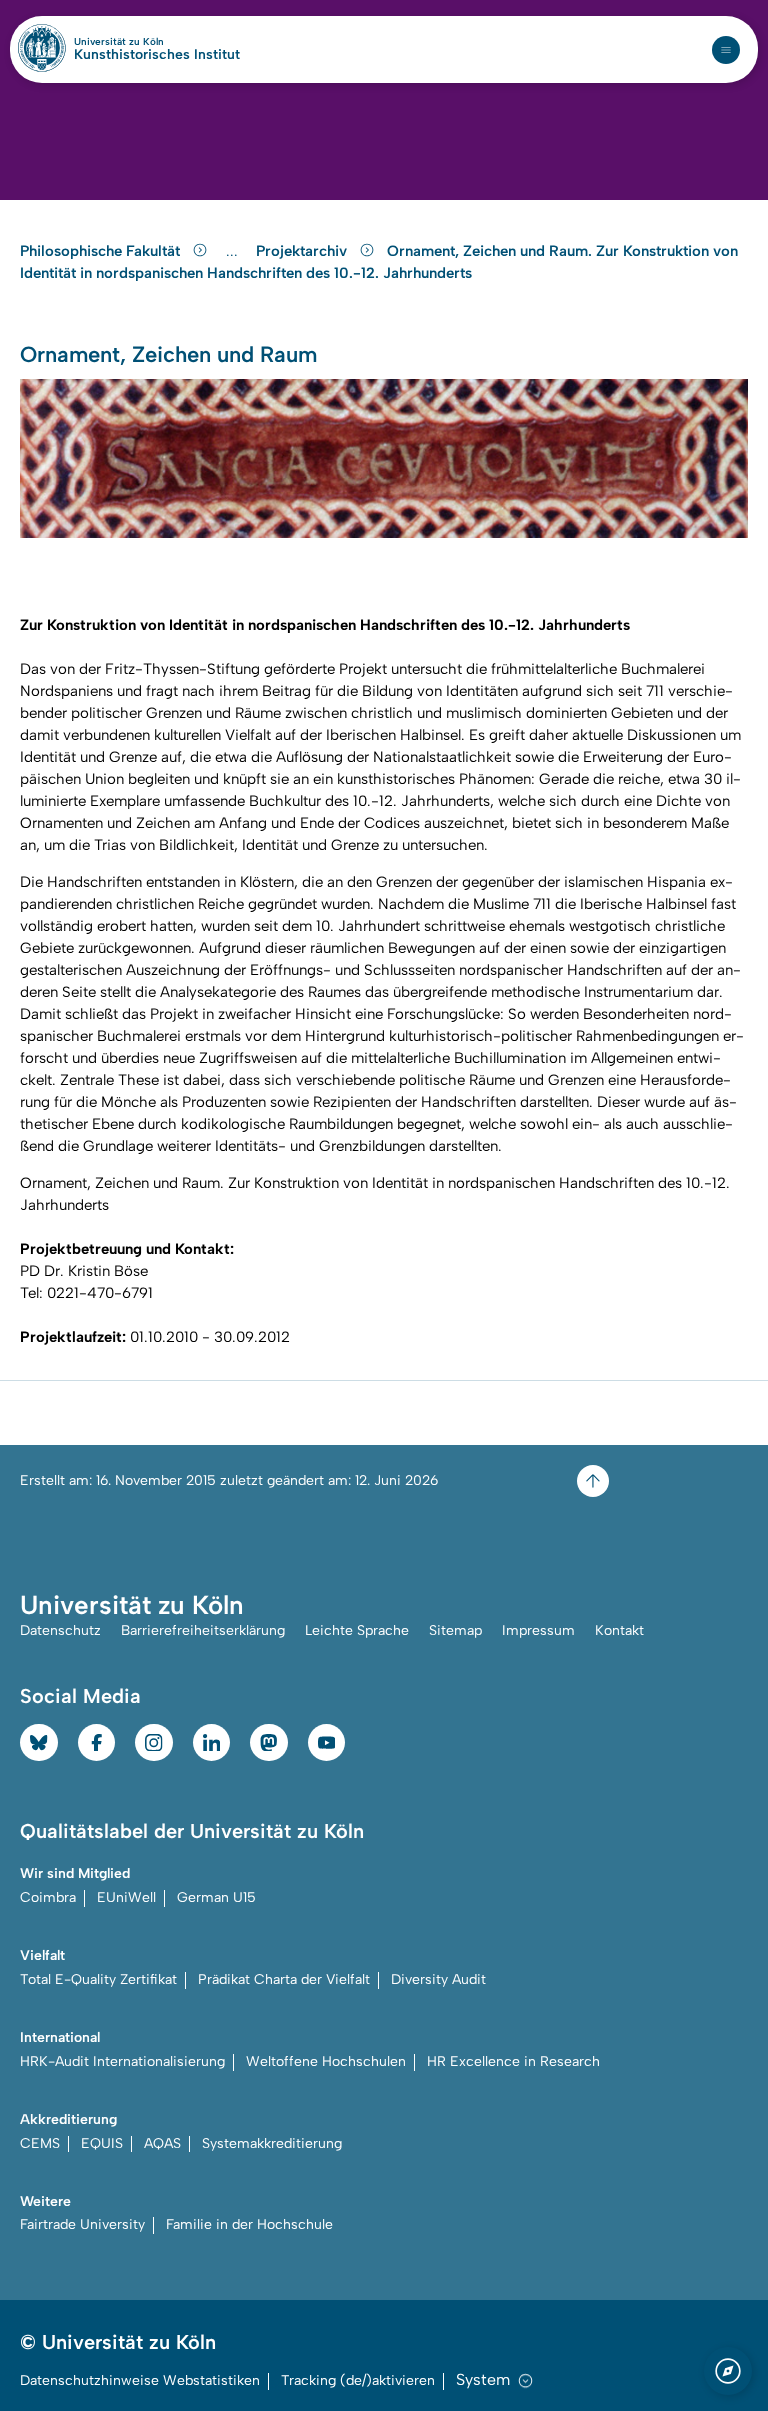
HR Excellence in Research (513, 2061)
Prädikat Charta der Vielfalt (284, 1979)
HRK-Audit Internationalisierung (122, 2061)
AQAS (162, 2143)
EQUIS (102, 2143)
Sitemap (455, 1630)
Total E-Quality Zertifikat (98, 1979)
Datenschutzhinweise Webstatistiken (140, 2380)
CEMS (40, 2143)
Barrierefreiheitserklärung (203, 1630)
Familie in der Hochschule (249, 2224)
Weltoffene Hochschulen (326, 2061)
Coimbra (48, 1897)
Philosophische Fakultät (102, 251)
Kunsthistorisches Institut (157, 55)
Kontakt (619, 1630)
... (234, 251)
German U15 (216, 1897)
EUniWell (126, 1897)
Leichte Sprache (357, 1630)
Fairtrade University (82, 2224)
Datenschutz (60, 1630)
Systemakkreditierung (272, 2143)
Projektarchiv (303, 251)
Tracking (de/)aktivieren (358, 2380)
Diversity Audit (438, 1979)
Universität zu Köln (153, 42)
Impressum (538, 1630)
